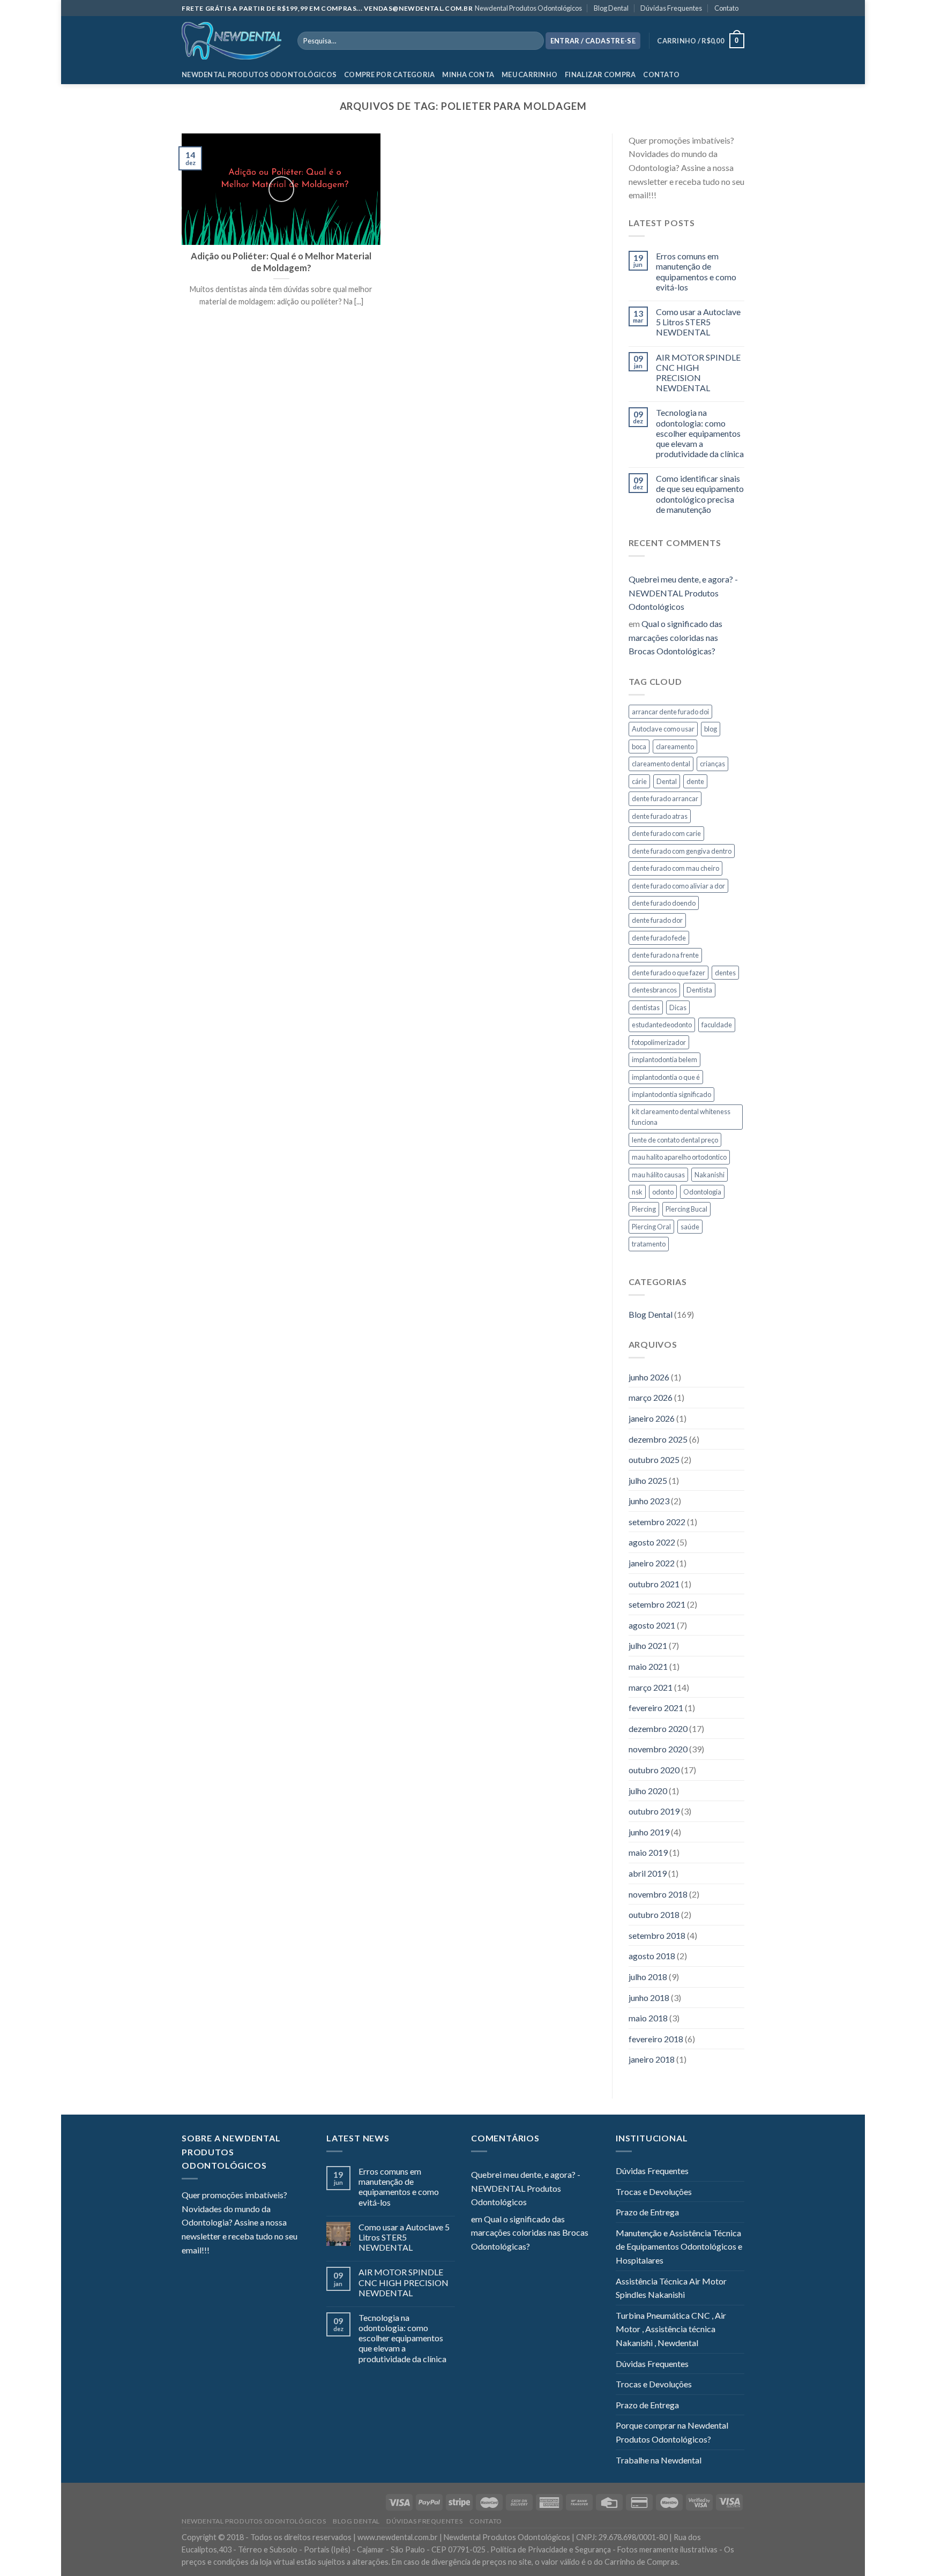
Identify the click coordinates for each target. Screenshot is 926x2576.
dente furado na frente (665, 955)
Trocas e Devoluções (654, 2192)
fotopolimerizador (659, 1042)
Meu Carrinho (529, 74)
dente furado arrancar (665, 798)
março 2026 (651, 1397)
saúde (690, 1227)
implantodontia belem (664, 1059)
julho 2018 (648, 1977)
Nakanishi (710, 1175)
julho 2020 (648, 1791)
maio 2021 (648, 1666)
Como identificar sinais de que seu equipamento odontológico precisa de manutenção (700, 494)
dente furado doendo (664, 903)
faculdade (717, 1025)
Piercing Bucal (686, 1209)
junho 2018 (649, 1998)
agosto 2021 (652, 1625)
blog (711, 729)
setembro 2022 (657, 1522)
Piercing (644, 1209)
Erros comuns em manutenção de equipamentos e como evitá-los (696, 271)
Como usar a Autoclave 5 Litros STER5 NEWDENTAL (698, 322)
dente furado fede (659, 938)
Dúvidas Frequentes (671, 8)
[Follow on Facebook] (664, 196)
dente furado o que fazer (669, 973)
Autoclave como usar (663, 729)
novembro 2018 (658, 1894)
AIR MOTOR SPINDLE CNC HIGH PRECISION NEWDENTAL (698, 373)
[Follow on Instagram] (677, 196)
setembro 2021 (657, 1604)
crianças (712, 764)
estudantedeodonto (662, 1025)
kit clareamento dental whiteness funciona (681, 1117)
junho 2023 (649, 1501)
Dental (667, 781)
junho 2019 (649, 1832)
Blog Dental (611, 8)
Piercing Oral (651, 1227)
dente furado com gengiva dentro (682, 851)
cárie (639, 781)
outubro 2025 (654, 1459)
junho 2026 (649, 1377)
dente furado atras (660, 816)
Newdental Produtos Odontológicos (528, 8)
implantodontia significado (671, 1094)
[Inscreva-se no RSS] (730, 196)
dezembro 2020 (658, 1728)
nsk (637, 1192)
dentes (725, 973)
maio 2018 (648, 2018)
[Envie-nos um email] (704, 196)
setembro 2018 (657, 1935)
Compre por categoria (389, 74)
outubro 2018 (654, 1914)
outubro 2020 (654, 1770)
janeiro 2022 (652, 1563)
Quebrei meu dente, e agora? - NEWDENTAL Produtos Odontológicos (683, 593)
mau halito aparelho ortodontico (679, 1157)
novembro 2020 (658, 1749)
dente (695, 781)
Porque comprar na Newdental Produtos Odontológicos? (672, 2432)
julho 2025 (648, 1480)
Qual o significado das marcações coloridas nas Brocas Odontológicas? (675, 637)
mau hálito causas (658, 1175)
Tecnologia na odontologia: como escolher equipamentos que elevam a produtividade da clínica (700, 433)
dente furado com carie (666, 833)
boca (639, 746)
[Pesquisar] (533, 41)
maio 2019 (648, 1852)
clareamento (675, 746)
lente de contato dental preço (675, 1140)
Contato (726, 8)
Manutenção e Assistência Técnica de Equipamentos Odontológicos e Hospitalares (679, 2246)
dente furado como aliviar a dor (678, 886)
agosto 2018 (652, 1956)
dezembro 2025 (658, 1439)
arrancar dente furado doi (670, 712)
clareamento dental (661, 764)
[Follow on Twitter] (691, 196)
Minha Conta (468, 74)
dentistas (646, 1007)
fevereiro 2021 (656, 1708)
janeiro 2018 (652, 2059)
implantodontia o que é (666, 1077)
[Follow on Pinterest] (716, 196)
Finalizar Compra (600, 74)
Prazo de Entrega (647, 2212)
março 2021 (651, 1687)
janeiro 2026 (652, 1418)
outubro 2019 (654, 1811)
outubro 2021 (654, 1584)
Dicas (678, 1007)
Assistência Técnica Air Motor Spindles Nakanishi (671, 2288)
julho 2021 (648, 1645)
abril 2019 (648, 1873)
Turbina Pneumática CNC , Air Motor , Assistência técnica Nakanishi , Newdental (671, 2329)
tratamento (649, 1244)
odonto (663, 1192)
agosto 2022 (652, 1542)
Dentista (699, 990)
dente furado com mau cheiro (675, 868)
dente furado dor (657, 920)
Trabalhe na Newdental (659, 2460)
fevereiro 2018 (656, 2039)
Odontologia (702, 1192)
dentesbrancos (654, 990)
